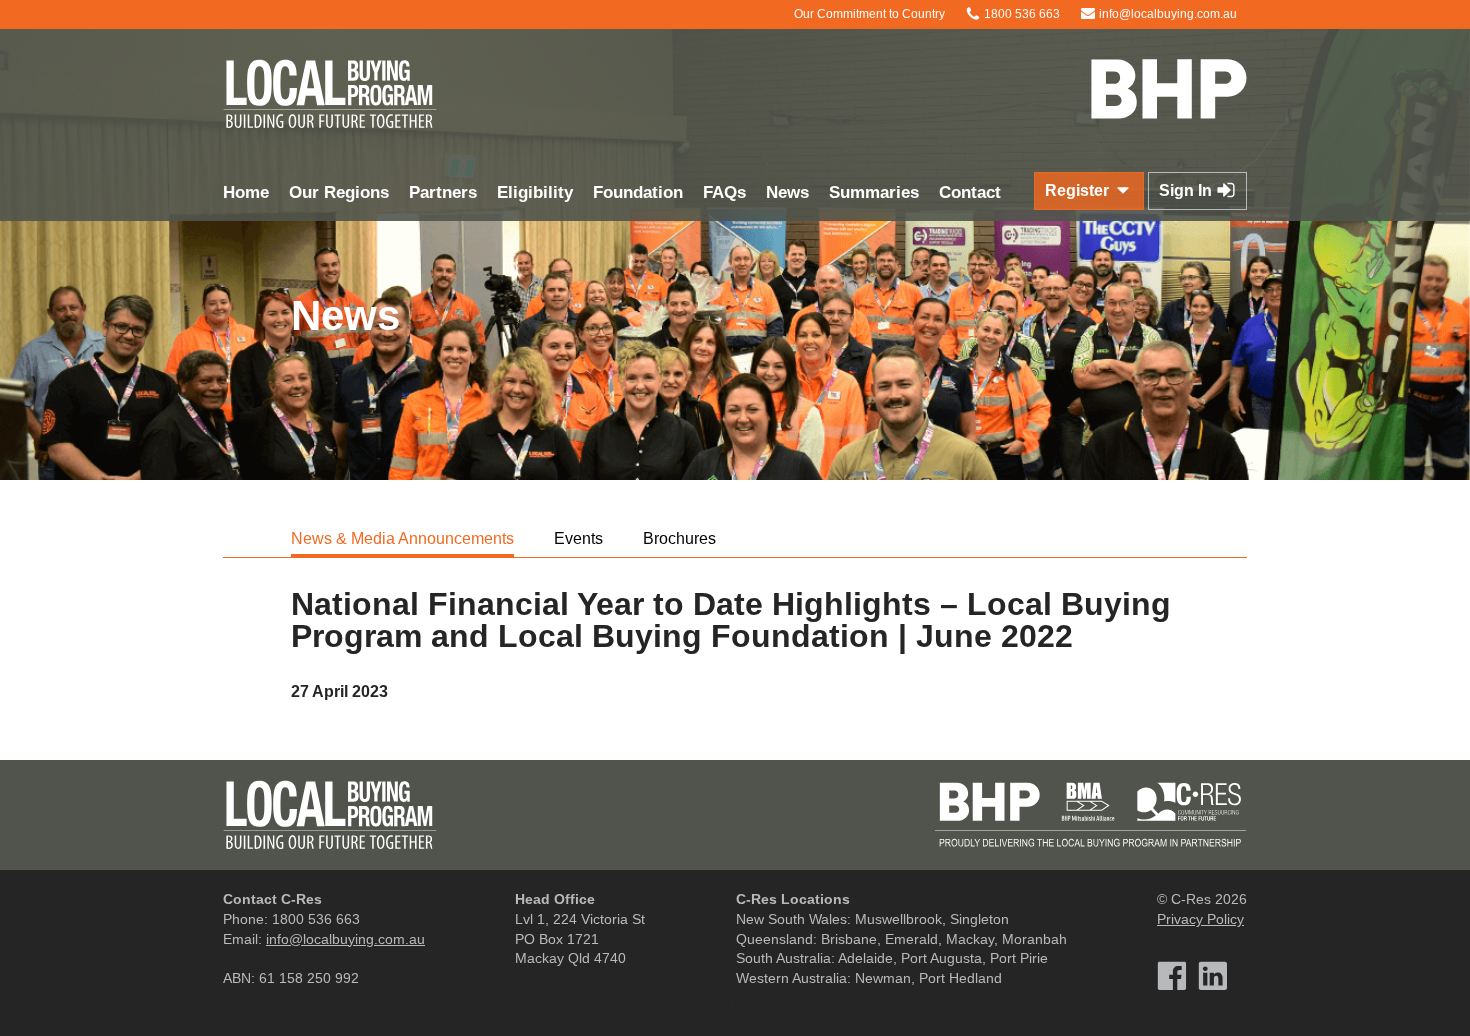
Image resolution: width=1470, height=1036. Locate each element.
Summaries (874, 192)
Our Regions (339, 192)
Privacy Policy (1200, 919)
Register (1079, 190)
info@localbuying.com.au (1166, 14)
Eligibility (535, 192)
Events (578, 538)
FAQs (724, 192)
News (787, 192)
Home (246, 192)
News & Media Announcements (402, 538)
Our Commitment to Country (868, 14)
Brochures (679, 538)
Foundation (638, 192)
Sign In (1187, 190)
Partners (443, 192)
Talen (771, 1006)
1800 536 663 (1020, 14)
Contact (970, 192)
